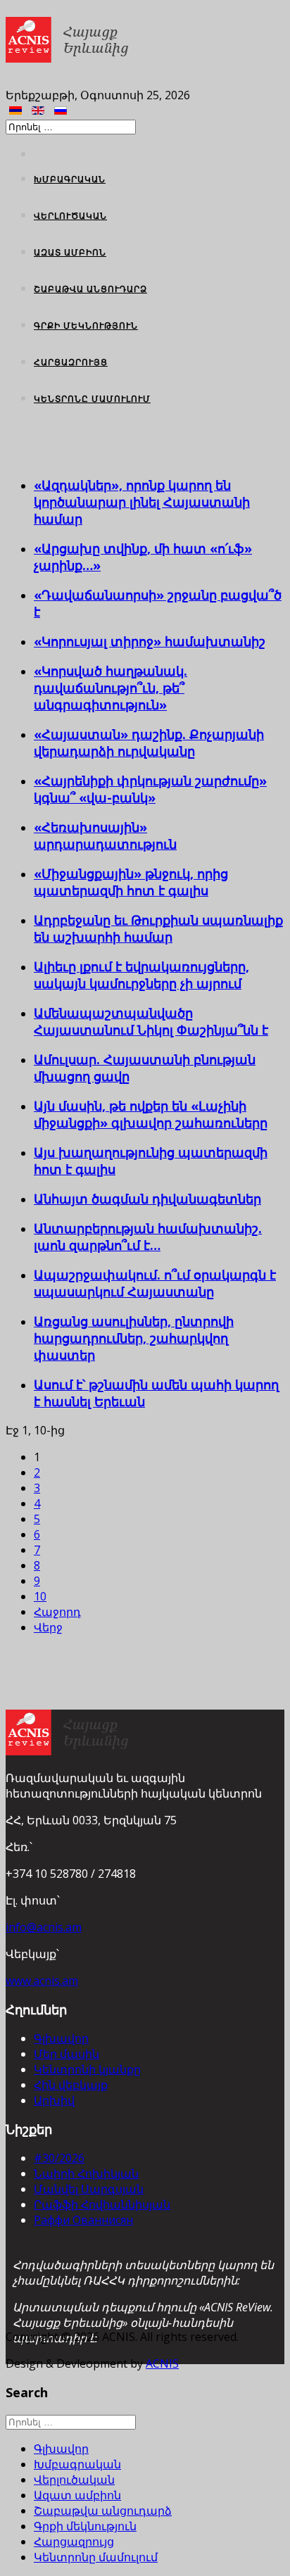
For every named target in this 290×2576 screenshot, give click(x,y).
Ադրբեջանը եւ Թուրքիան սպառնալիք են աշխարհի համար (158, 928)
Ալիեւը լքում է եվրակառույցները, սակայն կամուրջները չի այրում (141, 975)
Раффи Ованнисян (83, 2220)
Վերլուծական (70, 216)
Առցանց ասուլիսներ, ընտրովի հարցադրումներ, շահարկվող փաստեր (134, 1338)
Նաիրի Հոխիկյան (86, 2173)
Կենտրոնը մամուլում (92, 399)
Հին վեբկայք (71, 2085)
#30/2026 (59, 2158)
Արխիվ (54, 2100)
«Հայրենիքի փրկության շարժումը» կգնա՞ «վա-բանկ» (150, 789)
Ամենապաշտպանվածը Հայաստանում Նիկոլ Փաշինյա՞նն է (151, 1021)
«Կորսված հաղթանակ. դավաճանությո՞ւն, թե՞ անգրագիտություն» (111, 688)
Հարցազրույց (71, 362)
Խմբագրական (70, 179)
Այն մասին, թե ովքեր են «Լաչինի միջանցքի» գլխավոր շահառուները (151, 1114)
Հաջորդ (57, 1612)
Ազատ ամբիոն (70, 252)
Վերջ (48, 1627)
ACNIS (162, 2363)
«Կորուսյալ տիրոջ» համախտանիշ (150, 641)
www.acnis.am (42, 1981)
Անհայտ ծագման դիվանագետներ (147, 1199)
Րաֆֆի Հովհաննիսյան (102, 2204)
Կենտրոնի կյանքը (87, 2069)
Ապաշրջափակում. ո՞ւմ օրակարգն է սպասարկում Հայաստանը (155, 1283)
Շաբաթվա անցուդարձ (90, 289)
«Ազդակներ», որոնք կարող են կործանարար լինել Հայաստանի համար (142, 502)
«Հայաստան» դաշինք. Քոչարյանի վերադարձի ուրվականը (149, 743)
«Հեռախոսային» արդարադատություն (105, 835)
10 (40, 1596)
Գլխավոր (61, 2038)
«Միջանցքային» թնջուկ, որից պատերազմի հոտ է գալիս (131, 882)
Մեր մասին (67, 2054)
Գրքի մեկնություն (86, 326)
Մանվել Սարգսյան (89, 2189)
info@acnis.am (44, 1927)
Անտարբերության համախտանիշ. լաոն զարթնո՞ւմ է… (148, 1237)
